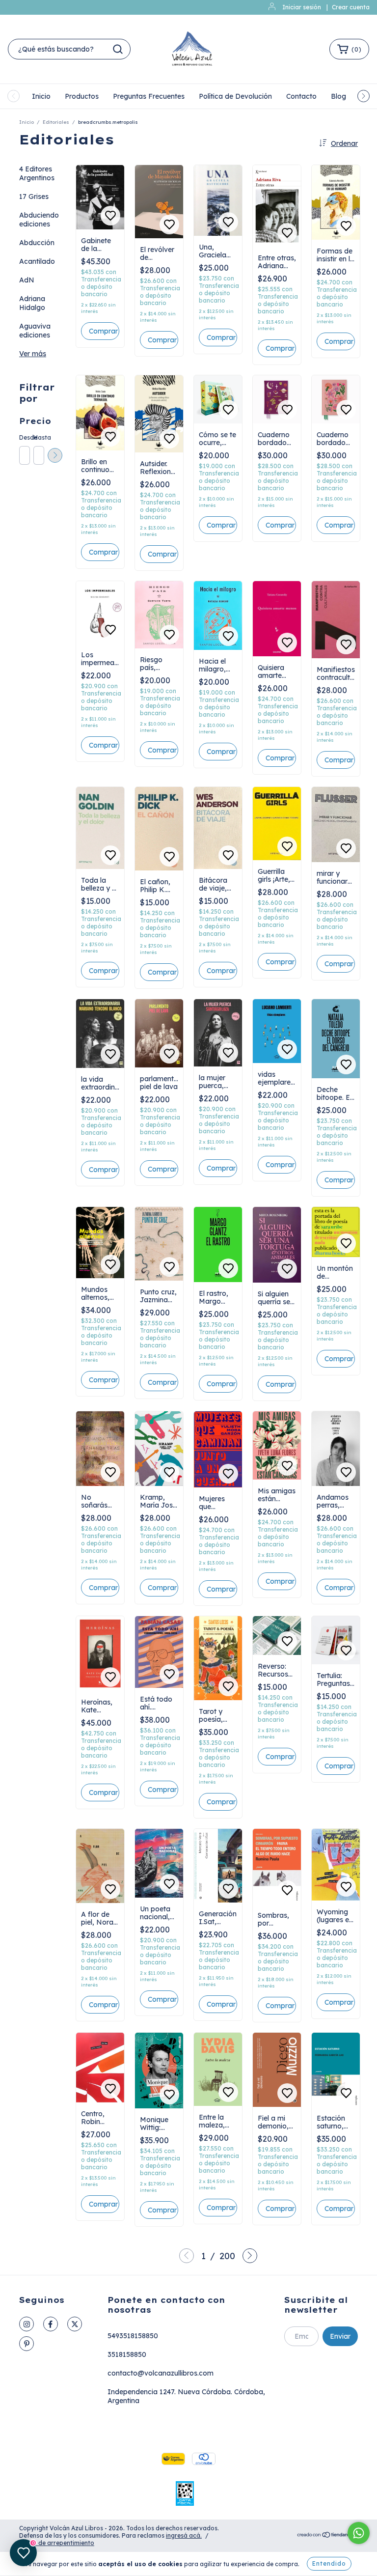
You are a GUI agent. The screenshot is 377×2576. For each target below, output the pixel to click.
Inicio (41, 96)
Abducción (37, 243)
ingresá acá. (184, 2535)
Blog (338, 96)
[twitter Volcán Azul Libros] (75, 2324)
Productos (82, 96)
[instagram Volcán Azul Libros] (27, 2324)
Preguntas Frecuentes (149, 96)
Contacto (301, 96)
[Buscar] (118, 49)
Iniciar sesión (302, 7)
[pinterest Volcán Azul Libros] (27, 2344)
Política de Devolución (235, 96)
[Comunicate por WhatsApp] (359, 2533)
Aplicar (55, 455)
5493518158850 (133, 2336)
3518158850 (127, 2354)
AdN (27, 280)
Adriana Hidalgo (32, 303)
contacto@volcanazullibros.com (161, 2373)
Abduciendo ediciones (39, 220)
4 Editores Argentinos (37, 173)
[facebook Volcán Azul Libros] (51, 2324)
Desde (24, 437)
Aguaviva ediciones (35, 331)
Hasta (38, 437)
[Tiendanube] (327, 2536)
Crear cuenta (351, 7)
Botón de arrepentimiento (57, 2543)
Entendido (329, 2563)
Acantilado (37, 261)
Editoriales (56, 122)
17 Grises (34, 196)
